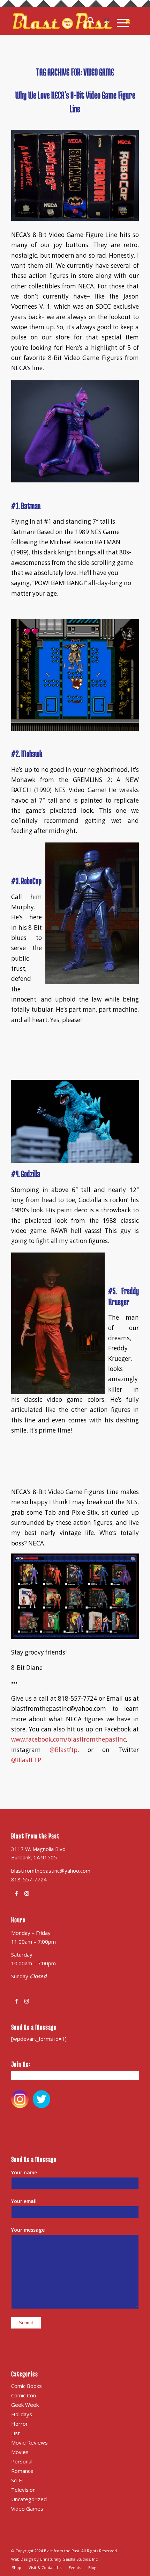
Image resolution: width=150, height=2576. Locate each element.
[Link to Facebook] (16, 1893)
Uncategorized (29, 2499)
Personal (22, 2461)
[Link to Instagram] (27, 1893)
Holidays (22, 2414)
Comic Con (24, 2395)
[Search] (95, 21)
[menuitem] (95, 21)
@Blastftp (63, 1750)
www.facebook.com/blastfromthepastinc (69, 1739)
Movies (20, 2452)
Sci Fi (17, 2480)
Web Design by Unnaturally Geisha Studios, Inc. (55, 2559)
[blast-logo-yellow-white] (62, 21)
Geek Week (25, 2405)
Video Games (27, 2509)
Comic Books (27, 2386)
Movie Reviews (29, 2442)
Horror (20, 2424)
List (16, 2433)
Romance (22, 2471)
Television (23, 2490)
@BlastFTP (26, 1760)
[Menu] (119, 21)
